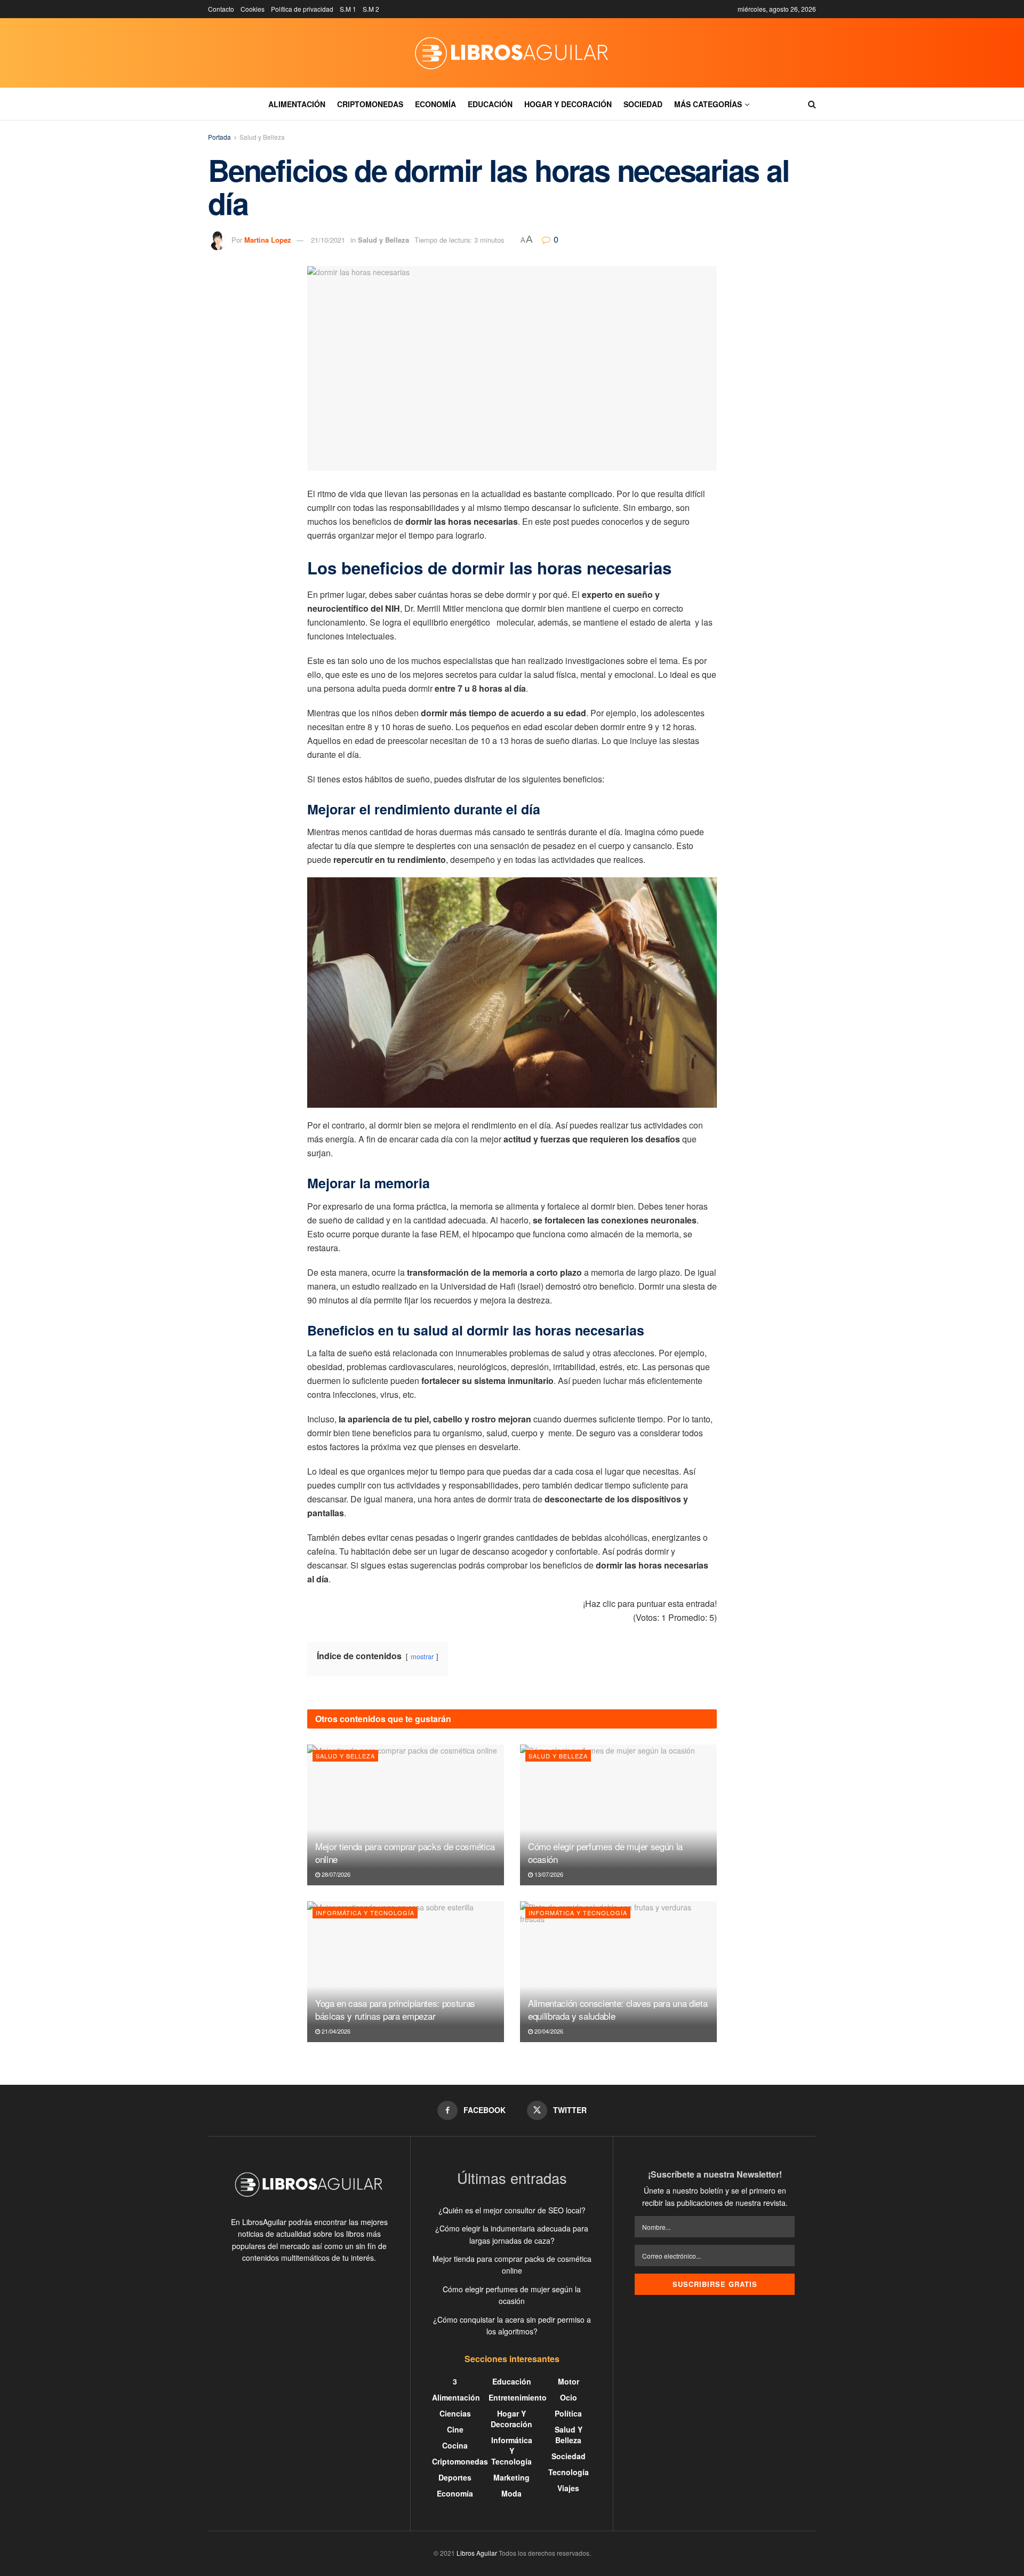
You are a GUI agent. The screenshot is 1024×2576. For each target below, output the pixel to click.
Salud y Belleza (262, 137)
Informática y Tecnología (365, 1913)
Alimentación (297, 104)
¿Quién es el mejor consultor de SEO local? (512, 2210)
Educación (490, 104)
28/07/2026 (335, 1874)
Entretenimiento (518, 2397)
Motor (569, 2381)
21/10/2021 (328, 240)
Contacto (221, 9)
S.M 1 (348, 9)
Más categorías (708, 104)
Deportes (455, 2477)
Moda (511, 2493)
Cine (455, 2429)
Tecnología (569, 2472)
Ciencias (455, 2413)
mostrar (422, 1656)
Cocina (455, 2445)
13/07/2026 (548, 1874)
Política (568, 2413)
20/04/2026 (548, 2031)
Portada (219, 137)
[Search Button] (812, 104)
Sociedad (643, 104)
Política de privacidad (302, 9)
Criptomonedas (370, 104)
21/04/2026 (335, 2031)
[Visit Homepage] (512, 53)
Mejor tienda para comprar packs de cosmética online (405, 1853)
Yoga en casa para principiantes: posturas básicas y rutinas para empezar (395, 2009)
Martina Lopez (268, 240)
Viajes (568, 2488)
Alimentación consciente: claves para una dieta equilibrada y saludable (618, 2009)
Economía (435, 104)
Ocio (569, 2397)
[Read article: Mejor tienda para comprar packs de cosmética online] (406, 1815)
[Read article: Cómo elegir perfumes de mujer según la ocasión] (618, 1815)
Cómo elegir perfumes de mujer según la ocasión (605, 1853)
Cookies (253, 9)
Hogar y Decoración (568, 104)
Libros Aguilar (477, 2553)
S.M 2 (371, 9)
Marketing (511, 2477)
